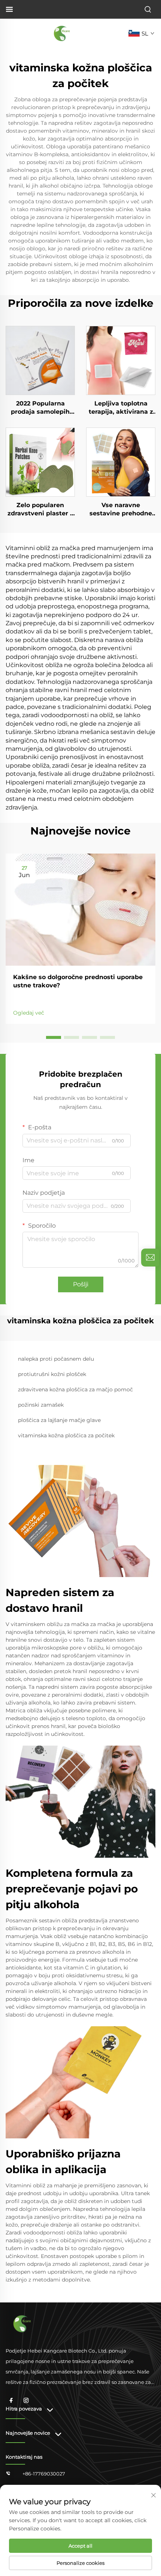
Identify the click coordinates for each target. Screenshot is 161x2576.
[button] (54, 1037)
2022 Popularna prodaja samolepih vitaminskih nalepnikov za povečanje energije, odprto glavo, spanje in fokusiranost (40, 408)
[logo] (62, 33)
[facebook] (11, 2400)
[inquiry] (150, 1258)
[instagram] (26, 2400)
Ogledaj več (29, 1013)
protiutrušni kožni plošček (52, 1374)
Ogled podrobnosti (40, 360)
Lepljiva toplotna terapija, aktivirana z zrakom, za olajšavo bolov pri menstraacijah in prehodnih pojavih (121, 408)
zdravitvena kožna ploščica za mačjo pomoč (75, 1389)
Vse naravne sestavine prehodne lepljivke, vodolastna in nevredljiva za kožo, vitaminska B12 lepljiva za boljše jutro (121, 510)
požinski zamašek (41, 1405)
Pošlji (81, 1284)
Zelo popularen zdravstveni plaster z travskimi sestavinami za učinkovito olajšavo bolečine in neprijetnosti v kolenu (40, 510)
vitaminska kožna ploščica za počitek (66, 1435)
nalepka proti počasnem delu (56, 1359)
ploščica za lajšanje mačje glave (59, 1420)
